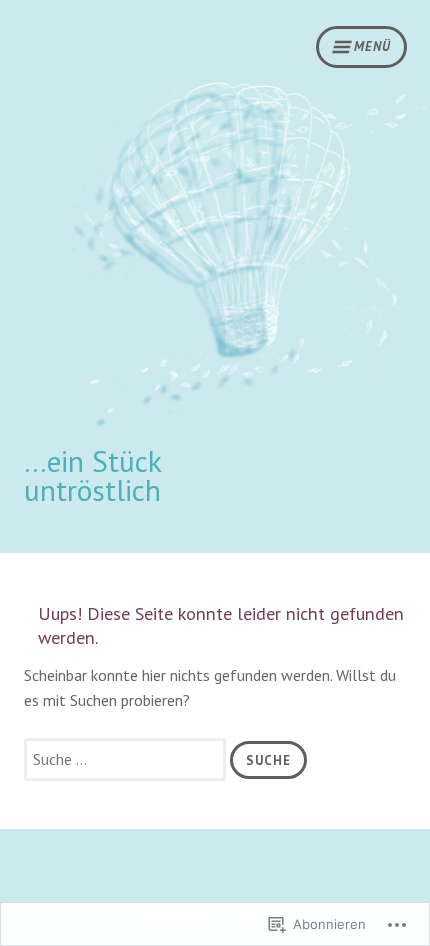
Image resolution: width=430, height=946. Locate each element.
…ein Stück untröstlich (92, 475)
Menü (372, 46)
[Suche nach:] (127, 759)
